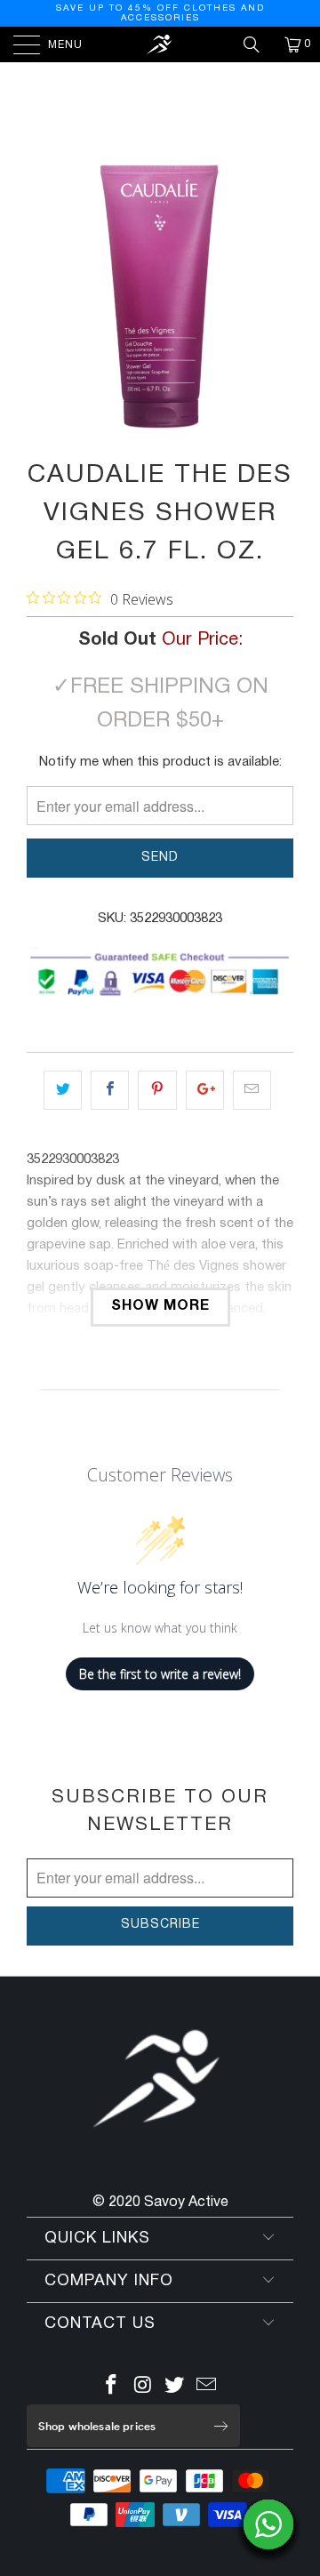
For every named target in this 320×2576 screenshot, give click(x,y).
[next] (276, 296)
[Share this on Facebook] (110, 1090)
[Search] (258, 44)
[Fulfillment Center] (160, 44)
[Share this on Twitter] (63, 1090)
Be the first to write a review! (160, 1674)
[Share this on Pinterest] (157, 1090)
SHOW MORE (160, 1306)
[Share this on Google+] (205, 1090)
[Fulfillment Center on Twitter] (175, 2388)
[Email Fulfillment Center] (207, 2388)
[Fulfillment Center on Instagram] (143, 2388)
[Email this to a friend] (252, 1090)
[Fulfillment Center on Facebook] (112, 2388)
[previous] (44, 296)
